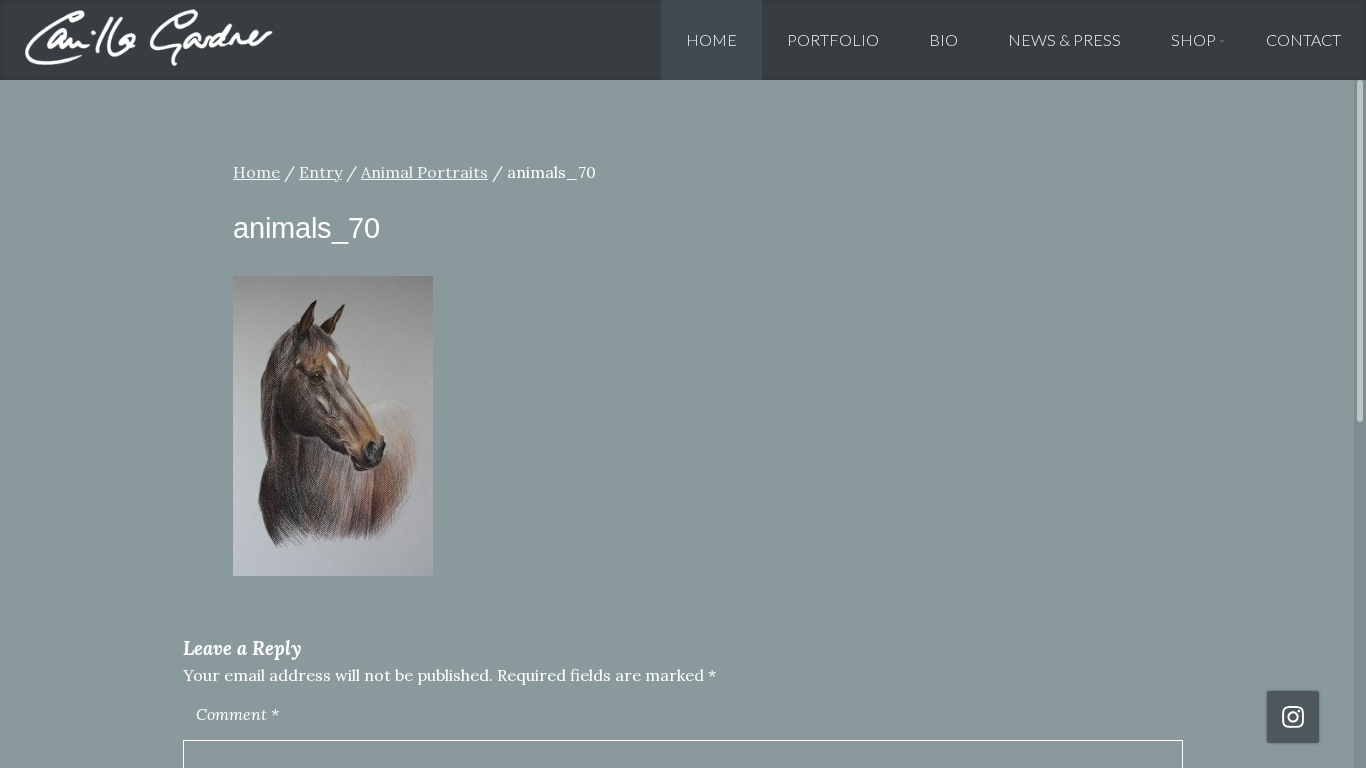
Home (711, 39)
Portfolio (833, 39)
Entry (320, 172)
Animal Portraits (424, 172)
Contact (1303, 39)
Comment (237, 714)
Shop (1193, 39)
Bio (943, 39)
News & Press (1064, 39)
